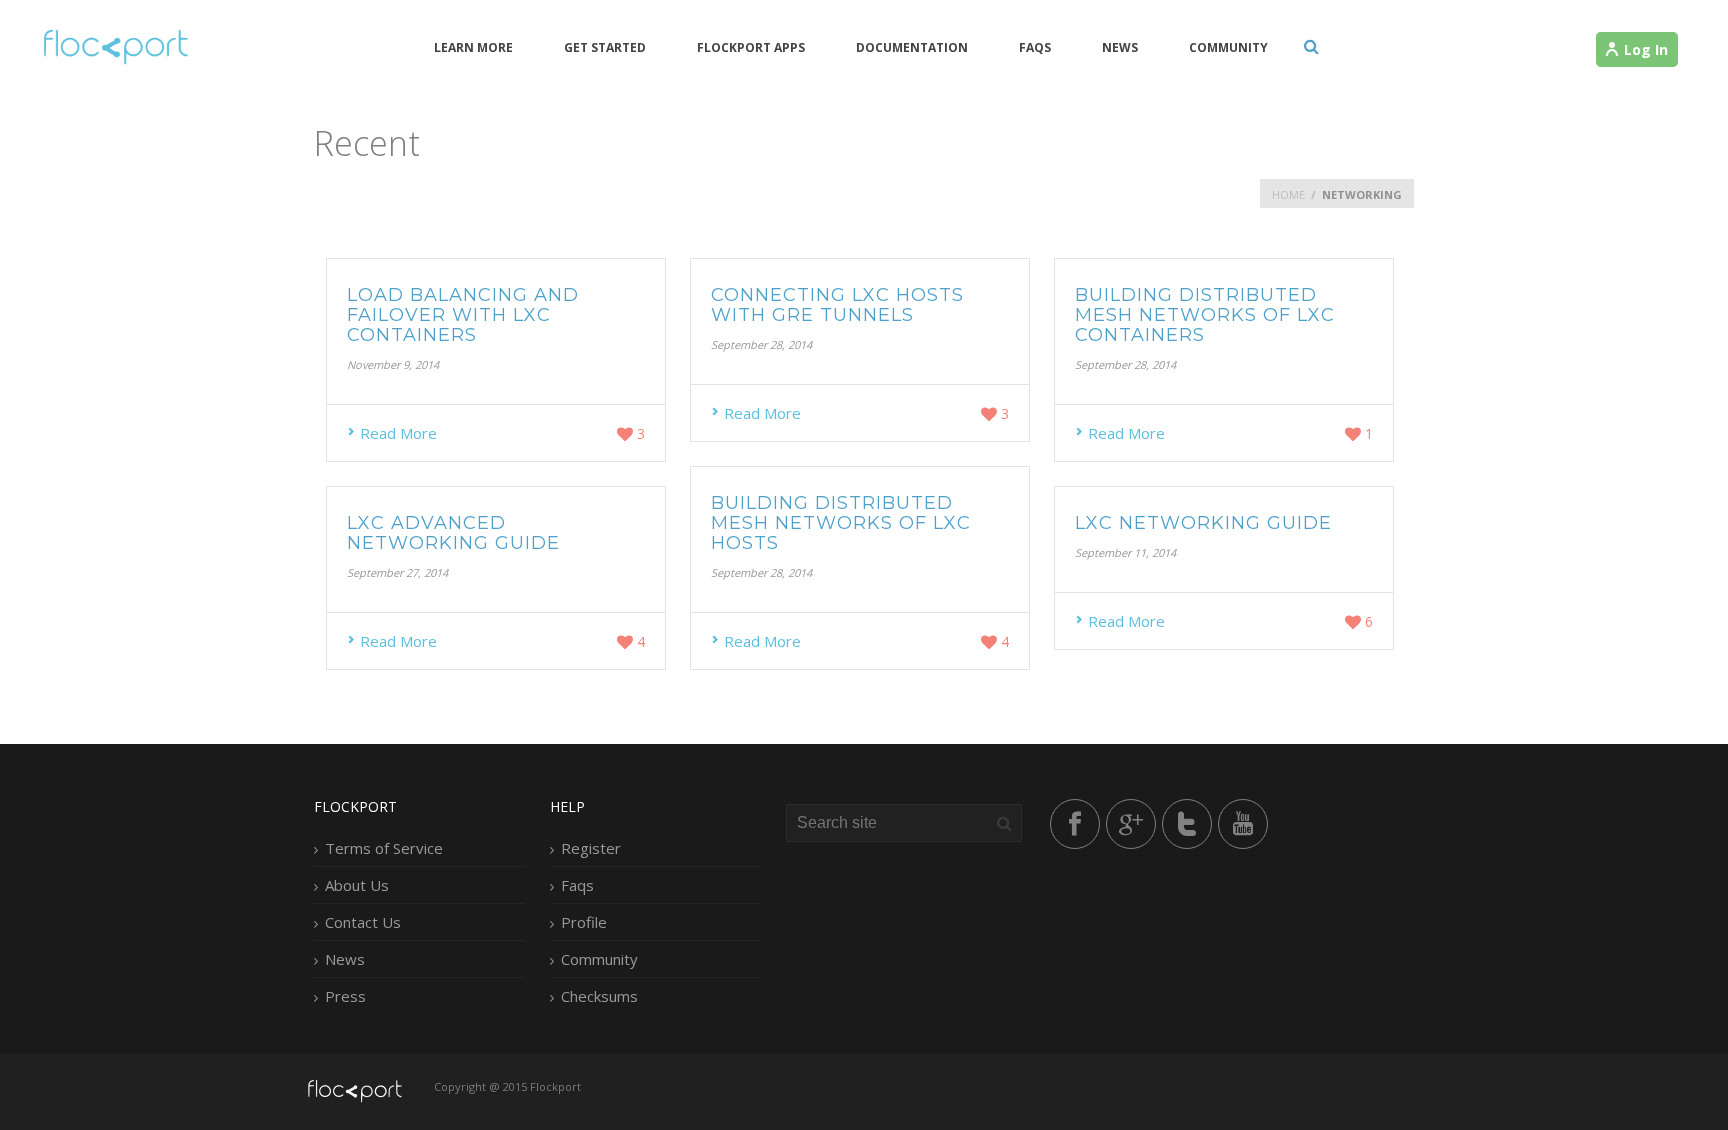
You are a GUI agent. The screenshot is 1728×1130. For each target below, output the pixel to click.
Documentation (912, 47)
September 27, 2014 (397, 572)
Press (345, 996)
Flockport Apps (751, 47)
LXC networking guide (1203, 523)
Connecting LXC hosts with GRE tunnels (837, 305)
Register (591, 848)
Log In (1646, 49)
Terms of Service (384, 848)
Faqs (1035, 47)
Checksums (599, 996)
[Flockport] (113, 46)
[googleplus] (1131, 824)
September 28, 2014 (761, 344)
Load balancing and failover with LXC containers (463, 315)
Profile (584, 922)
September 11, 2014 (1125, 552)
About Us (357, 885)
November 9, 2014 (393, 364)
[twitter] (1187, 824)
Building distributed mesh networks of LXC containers (1205, 315)
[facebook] (1075, 824)
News (1120, 47)
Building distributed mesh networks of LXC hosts (841, 523)
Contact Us (363, 922)
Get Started (605, 47)
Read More (398, 433)
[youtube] (1243, 824)
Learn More (473, 47)
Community (1228, 47)
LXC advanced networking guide (453, 533)
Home (1288, 194)
